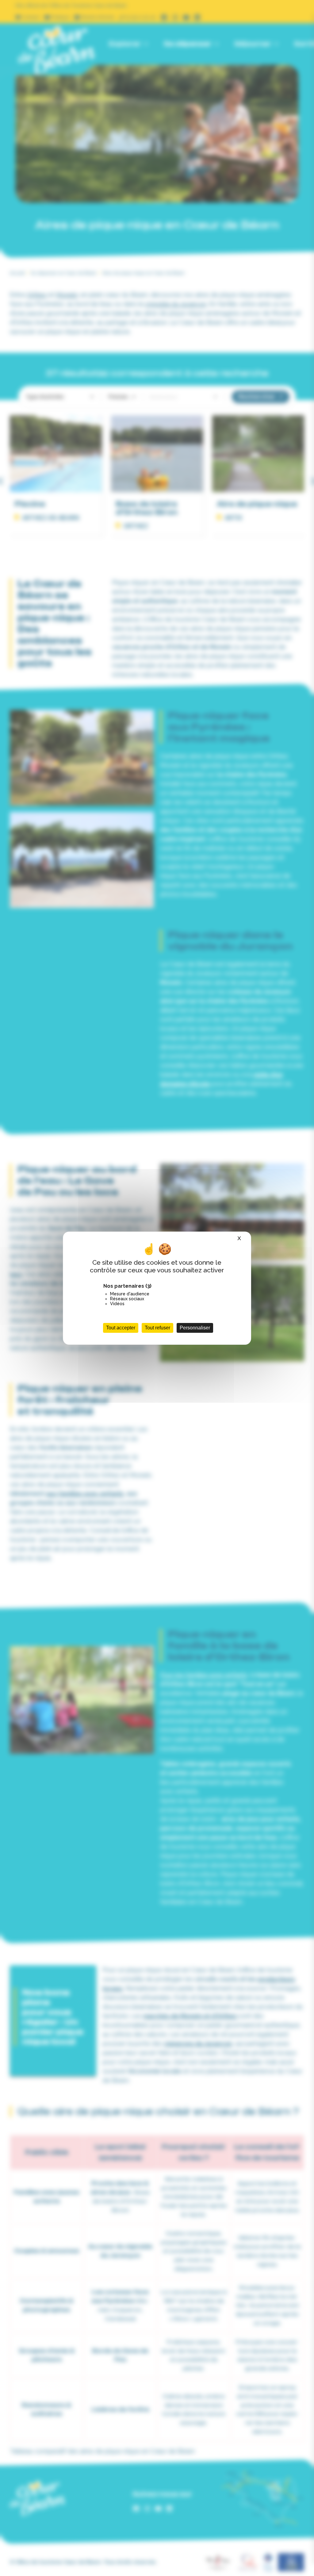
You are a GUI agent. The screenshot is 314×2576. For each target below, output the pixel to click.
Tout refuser (157, 1328)
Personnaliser (195, 1328)
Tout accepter (121, 1328)
